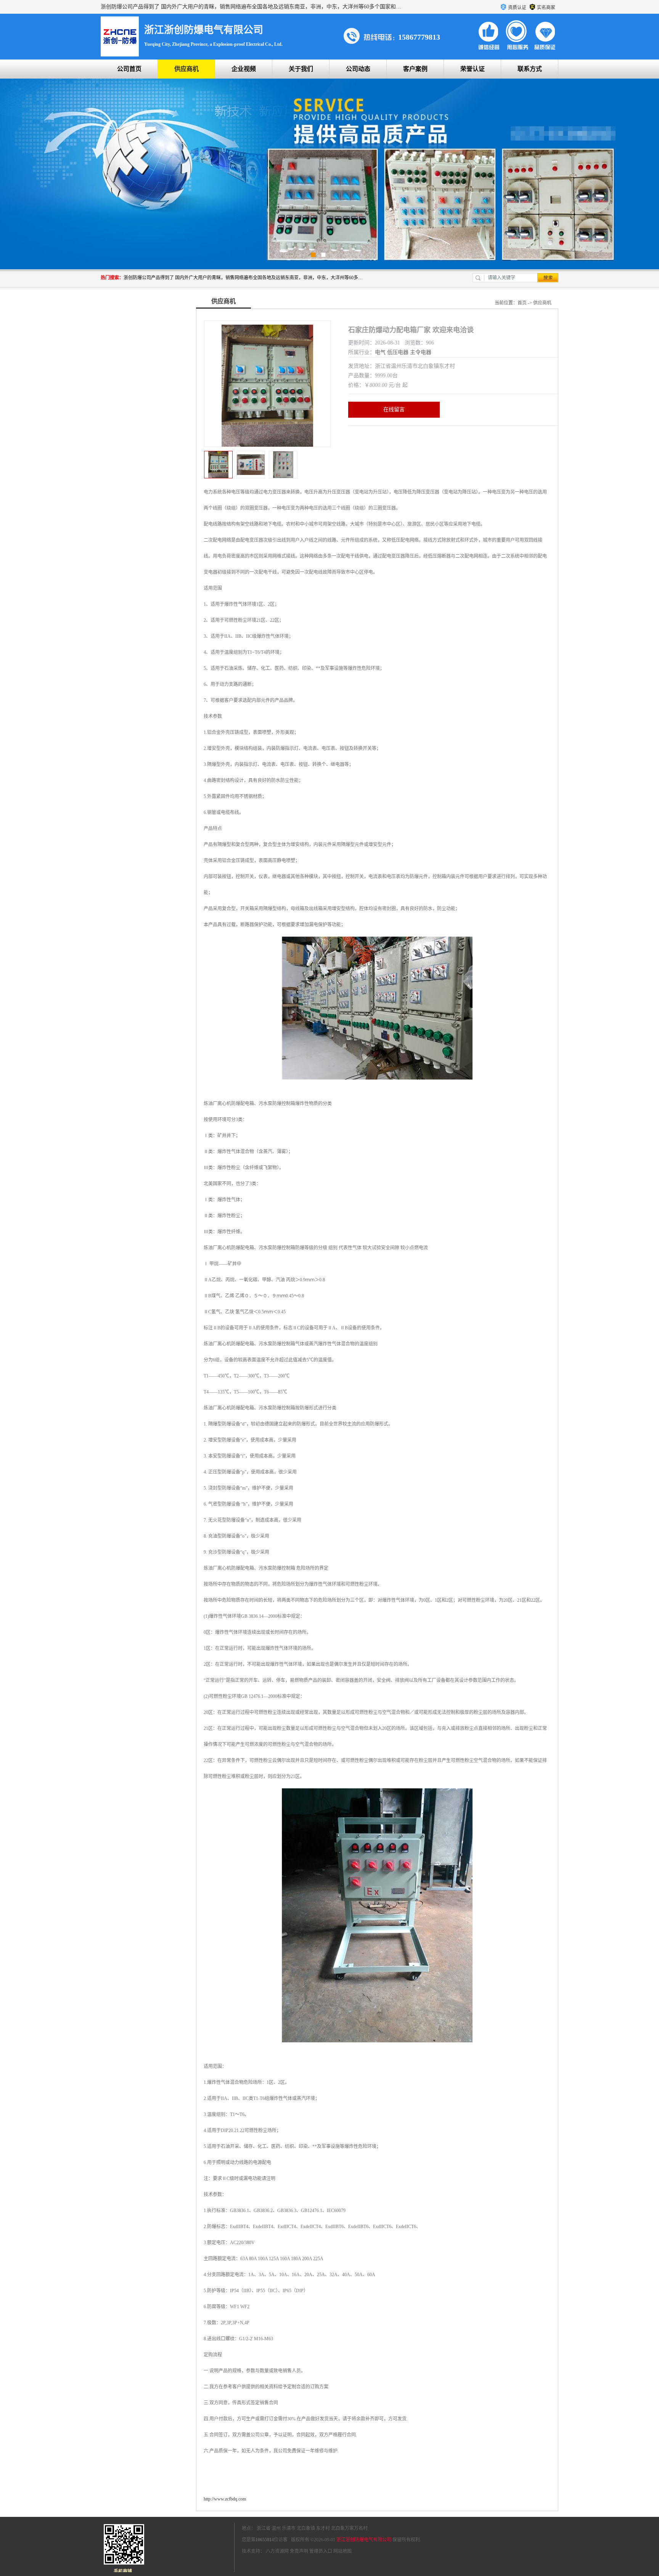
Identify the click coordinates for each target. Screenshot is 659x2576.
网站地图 (342, 2551)
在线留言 (394, 409)
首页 (522, 303)
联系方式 (530, 69)
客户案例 (415, 69)
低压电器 (398, 352)
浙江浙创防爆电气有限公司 (364, 2540)
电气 (380, 352)
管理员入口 (321, 2551)
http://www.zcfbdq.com (225, 2499)
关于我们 (301, 69)
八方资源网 (277, 2551)
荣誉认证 (473, 69)
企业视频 (244, 69)
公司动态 (358, 69)
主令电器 (421, 352)
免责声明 (299, 2551)
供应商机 (186, 69)
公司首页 (129, 69)
